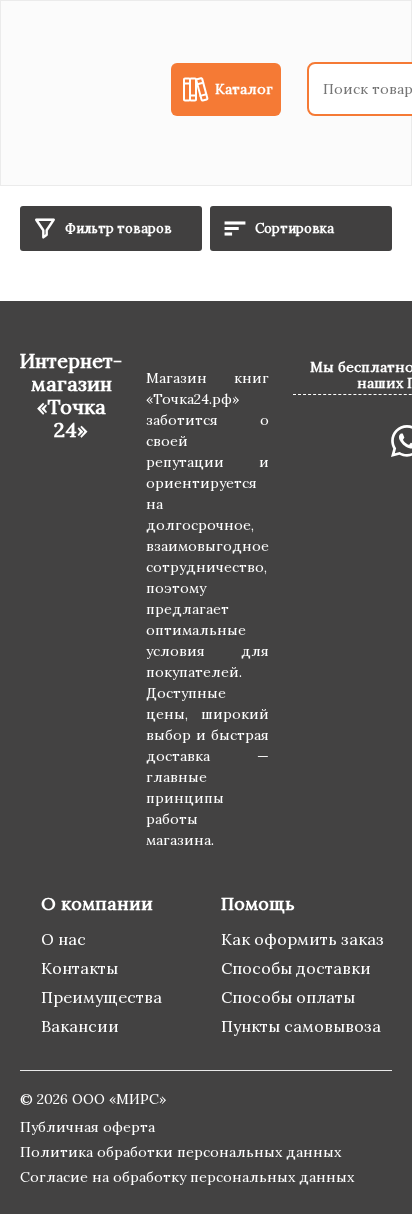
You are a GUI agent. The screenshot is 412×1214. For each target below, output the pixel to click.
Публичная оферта (87, 1127)
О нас (63, 939)
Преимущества (101, 997)
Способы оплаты (288, 997)
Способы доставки (296, 968)
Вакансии (80, 1026)
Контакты (79, 968)
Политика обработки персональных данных (180, 1152)
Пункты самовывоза (301, 1026)
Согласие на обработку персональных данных (187, 1177)
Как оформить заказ (302, 939)
